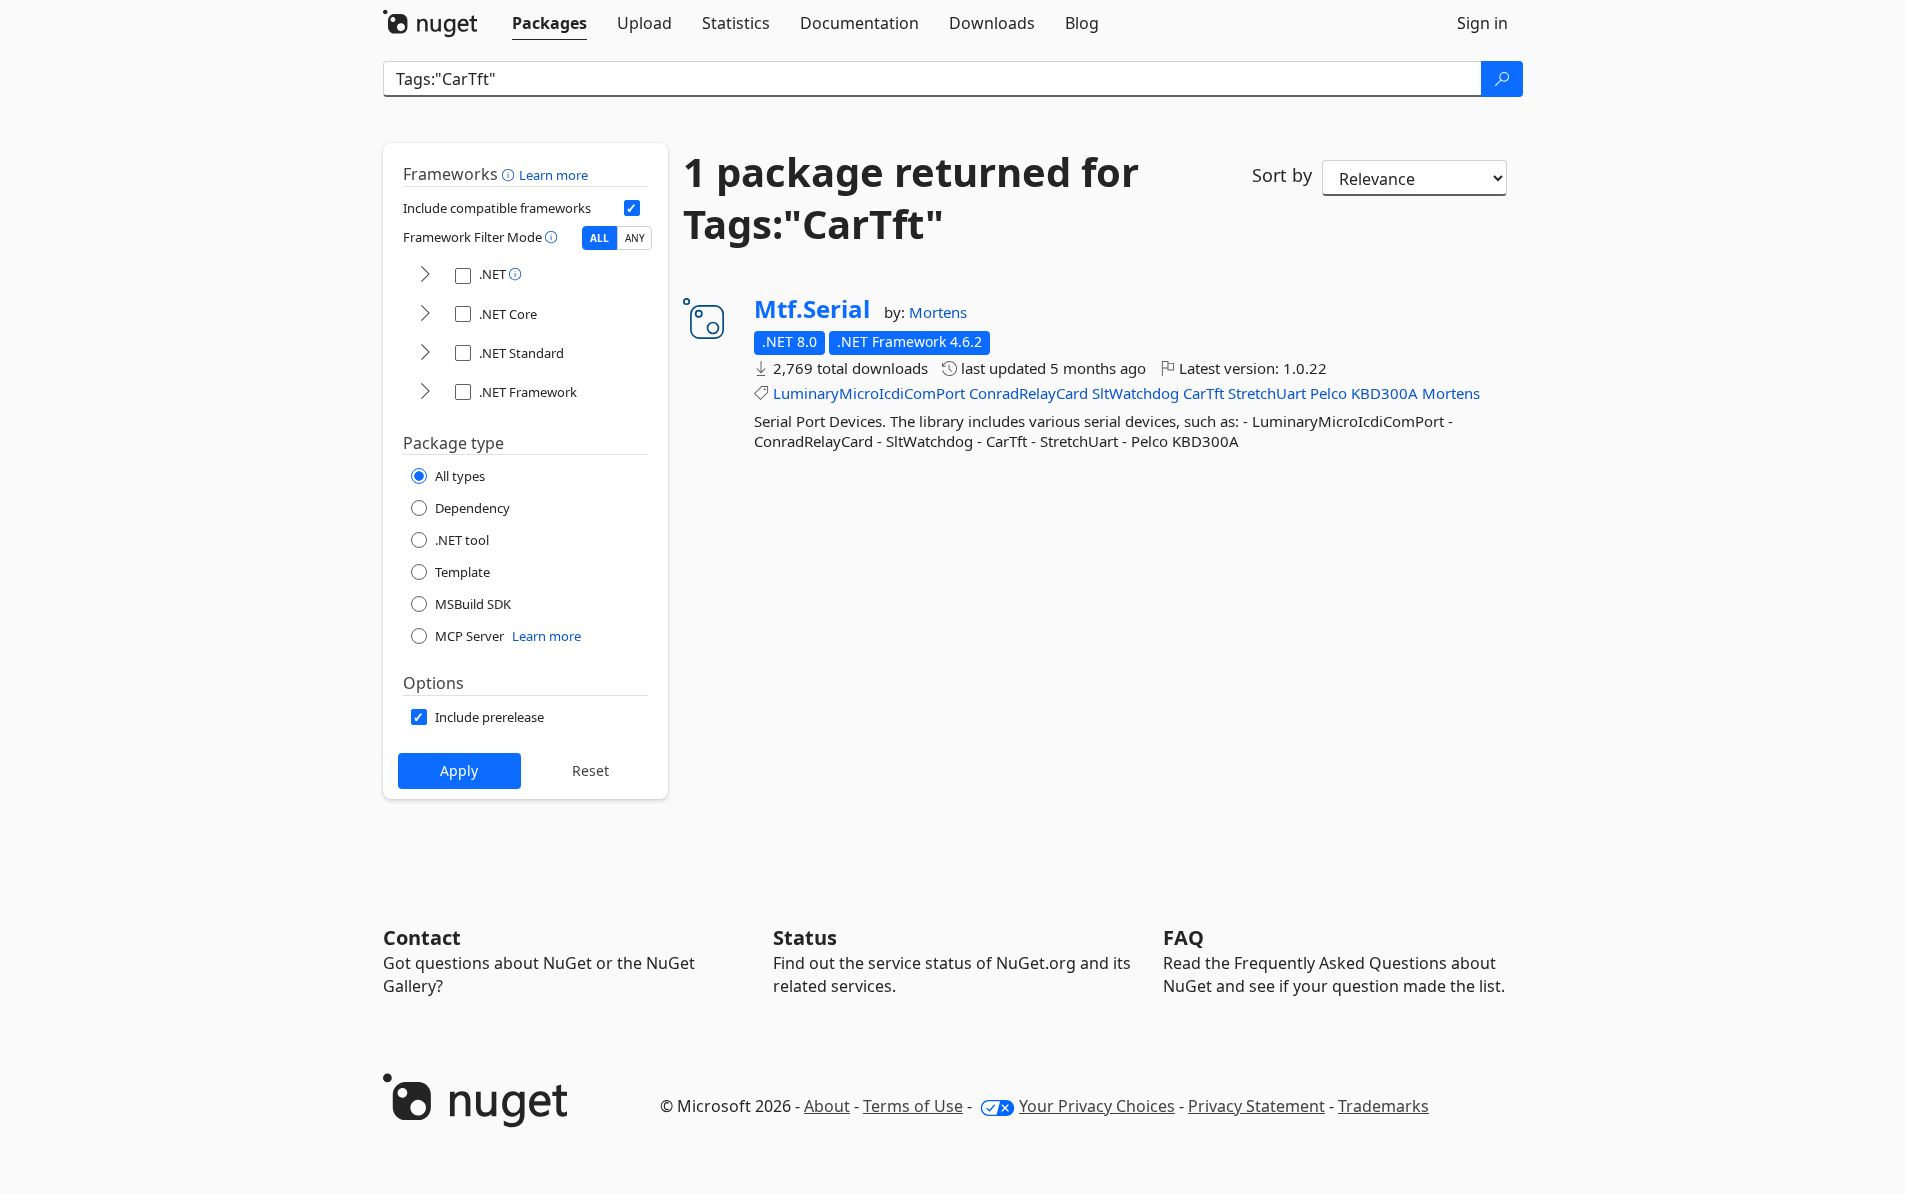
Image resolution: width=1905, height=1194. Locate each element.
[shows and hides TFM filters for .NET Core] (425, 314)
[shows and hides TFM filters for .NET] (425, 275)
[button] (510, 174)
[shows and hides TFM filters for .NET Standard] (425, 353)
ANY (635, 238)
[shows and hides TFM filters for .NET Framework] (425, 392)
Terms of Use (913, 1106)
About (827, 1106)
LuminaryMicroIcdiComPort (869, 393)
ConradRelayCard (1028, 393)
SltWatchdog (1135, 393)
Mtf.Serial (812, 309)
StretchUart (1267, 393)
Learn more (553, 175)
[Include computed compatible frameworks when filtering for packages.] (632, 208)
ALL (599, 238)
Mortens (938, 312)
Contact (422, 937)
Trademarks (1383, 1106)
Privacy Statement (1256, 1106)
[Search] (1502, 79)
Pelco (1328, 393)
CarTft (1203, 393)
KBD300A (1384, 393)
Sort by (1282, 175)
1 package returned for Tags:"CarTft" (911, 198)
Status (805, 937)
